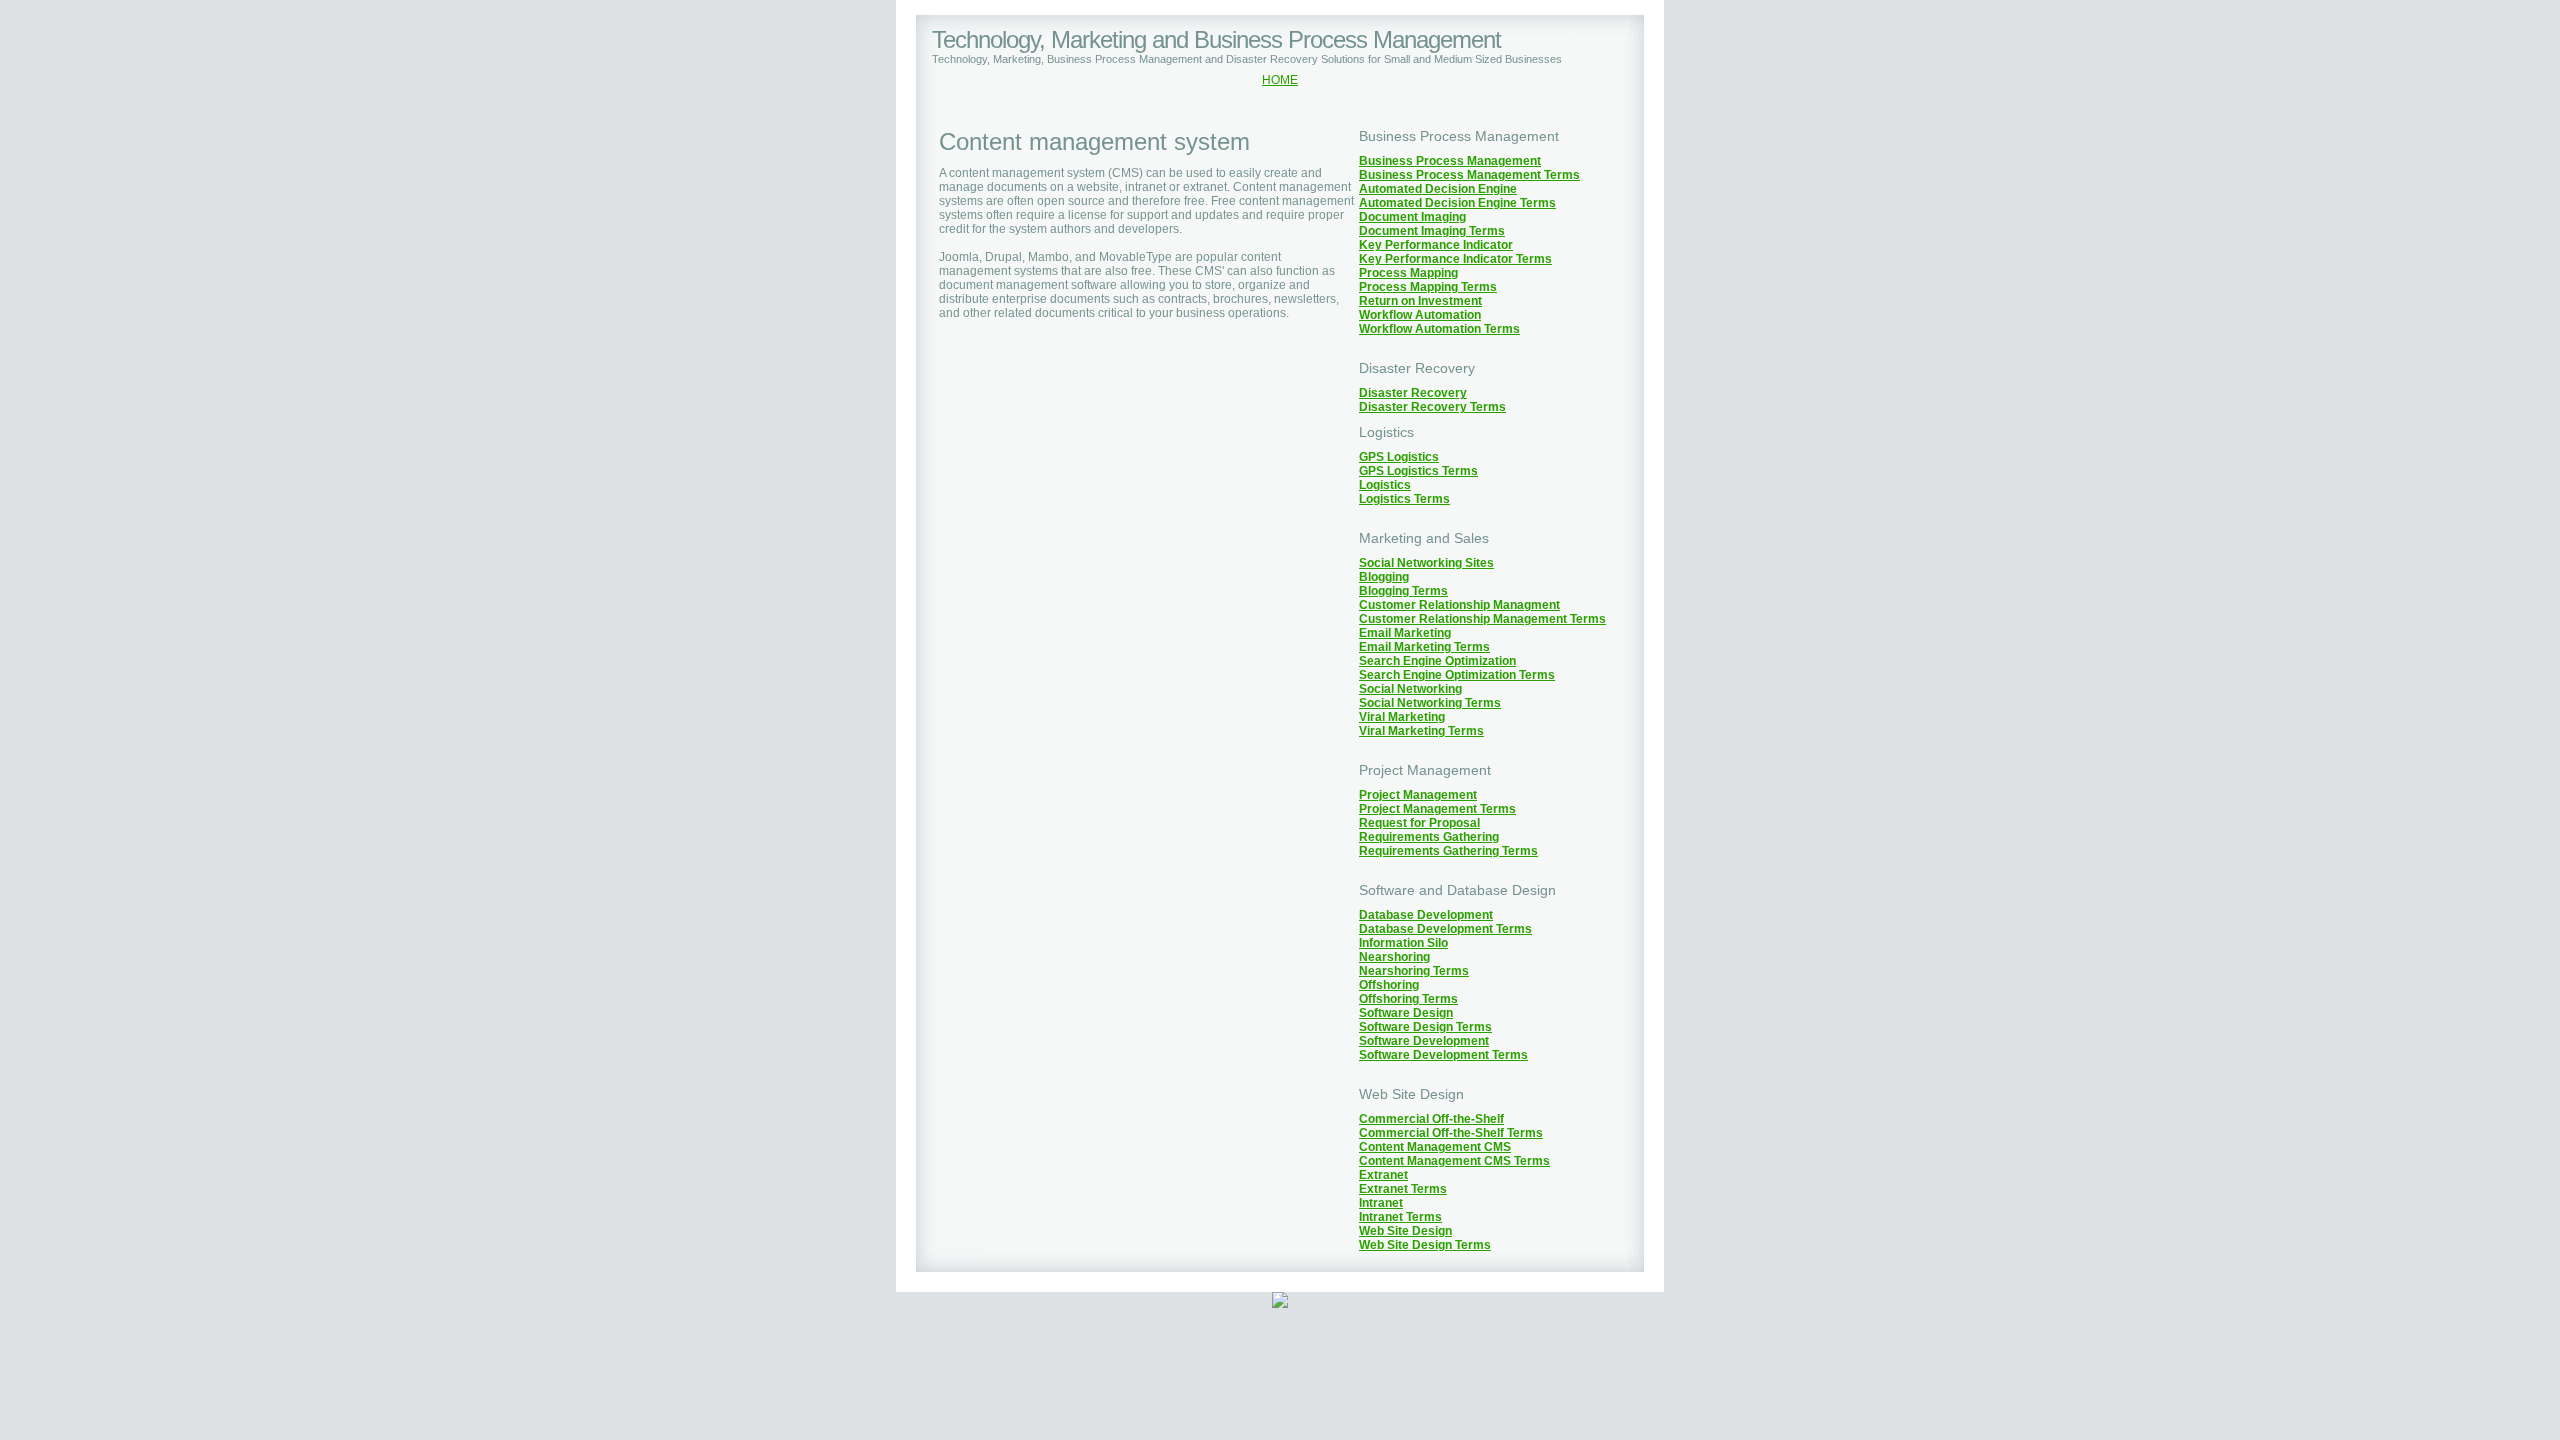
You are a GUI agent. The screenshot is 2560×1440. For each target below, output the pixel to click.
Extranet (1383, 1175)
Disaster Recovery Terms (1432, 407)
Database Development (1426, 915)
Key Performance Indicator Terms (1455, 259)
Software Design (1406, 1013)
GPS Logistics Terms (1418, 471)
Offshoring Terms (1408, 999)
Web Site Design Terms (1425, 1245)
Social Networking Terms (1430, 703)
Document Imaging (1412, 217)
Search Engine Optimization (1437, 661)
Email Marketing (1405, 633)
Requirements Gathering (1429, 837)
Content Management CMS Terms (1454, 1161)
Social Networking (1410, 689)
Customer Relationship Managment (1459, 605)
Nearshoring (1394, 957)
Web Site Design (1405, 1231)
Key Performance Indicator (1436, 245)
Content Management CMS (1435, 1147)
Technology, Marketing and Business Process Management (1216, 39)
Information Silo (1403, 943)
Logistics (1385, 485)
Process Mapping (1408, 273)
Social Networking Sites (1426, 563)
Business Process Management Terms (1469, 175)
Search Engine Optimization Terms (1457, 675)
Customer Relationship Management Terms (1482, 619)
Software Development (1424, 1041)
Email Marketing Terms (1424, 647)
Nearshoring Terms (1414, 971)
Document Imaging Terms (1432, 231)
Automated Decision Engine (1438, 189)
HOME (1280, 80)
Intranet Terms (1400, 1217)
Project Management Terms (1437, 809)
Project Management (1418, 795)
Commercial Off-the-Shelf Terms (1451, 1133)
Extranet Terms (1403, 1189)
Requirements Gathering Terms (1448, 851)
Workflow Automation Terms (1439, 329)
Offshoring (1389, 985)
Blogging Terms (1403, 591)
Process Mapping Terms (1428, 287)
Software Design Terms (1425, 1027)
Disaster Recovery (1413, 393)
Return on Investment (1420, 301)
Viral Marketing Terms (1421, 731)
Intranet (1381, 1203)
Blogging (1384, 577)
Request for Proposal (1419, 823)
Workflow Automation (1420, 315)
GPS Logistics (1399, 457)
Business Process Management (1450, 161)
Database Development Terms (1445, 929)
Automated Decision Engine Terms (1457, 203)
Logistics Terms (1404, 499)
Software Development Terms (1443, 1055)
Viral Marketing (1402, 717)
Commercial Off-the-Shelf (1431, 1119)
